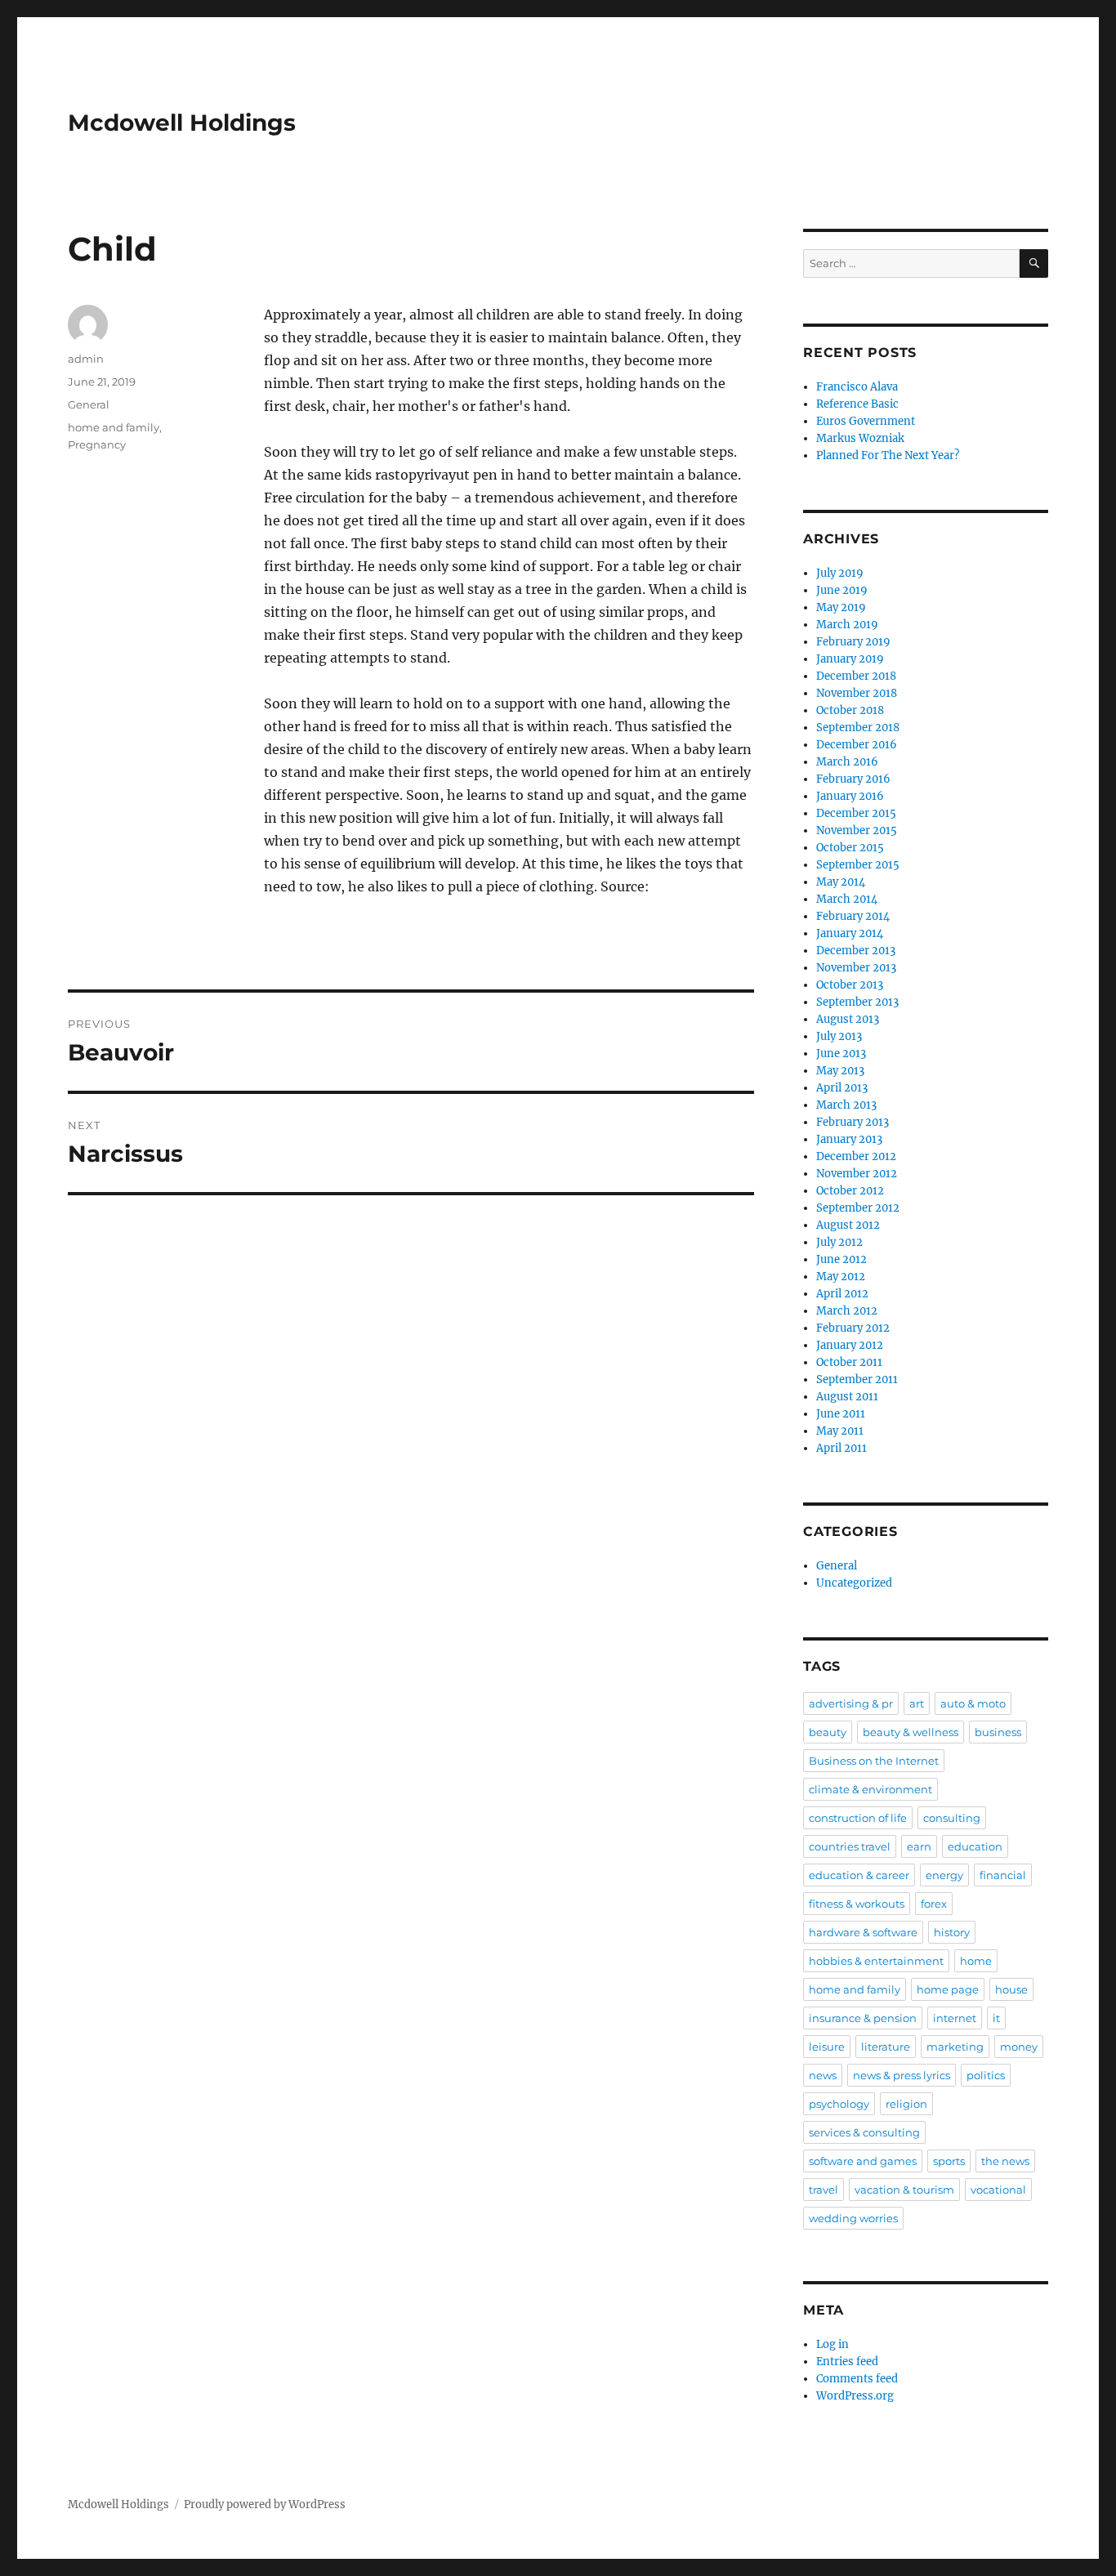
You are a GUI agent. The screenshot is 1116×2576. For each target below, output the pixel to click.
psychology (839, 2104)
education (975, 1846)
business (998, 1732)
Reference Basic (857, 404)
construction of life (858, 1818)
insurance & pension (863, 2018)
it (996, 2018)
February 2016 (853, 779)
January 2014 (850, 933)
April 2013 (842, 1088)
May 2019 (841, 607)
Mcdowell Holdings (182, 123)
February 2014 (853, 916)
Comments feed (857, 2379)
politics (986, 2075)
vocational (998, 2190)
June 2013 (841, 1054)
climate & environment (870, 1789)
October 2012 (850, 1191)
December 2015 (856, 813)
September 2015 (858, 865)
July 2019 (840, 573)
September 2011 (857, 1380)
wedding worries (853, 2218)
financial (1003, 1875)
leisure (827, 2047)
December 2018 (856, 676)
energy (944, 1875)
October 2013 (850, 985)
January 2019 (850, 659)
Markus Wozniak (860, 438)
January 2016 (850, 796)
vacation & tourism (904, 2190)
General (89, 404)
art (917, 1703)
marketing (955, 2047)
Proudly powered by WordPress (265, 2505)
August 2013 (848, 1019)
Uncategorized (854, 1583)
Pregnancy (97, 444)
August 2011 (847, 1397)
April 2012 (842, 1294)
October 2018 (850, 710)
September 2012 (858, 1208)
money (1019, 2047)
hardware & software (863, 1932)
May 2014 (841, 882)
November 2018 (857, 693)
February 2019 (853, 642)
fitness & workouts (857, 1904)
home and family (114, 427)
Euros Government (866, 421)
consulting (952, 1818)
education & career (859, 1875)
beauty (828, 1732)
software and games (863, 2161)
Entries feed (847, 2362)
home (976, 1961)
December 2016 (857, 745)
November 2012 (857, 1174)
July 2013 (839, 1036)
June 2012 (841, 1259)
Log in (833, 2344)
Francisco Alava (857, 387)
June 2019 (842, 590)
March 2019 (847, 625)
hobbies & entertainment (876, 1961)
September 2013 (857, 1002)
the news (1005, 2161)
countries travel (850, 1846)
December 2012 (856, 1156)
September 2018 (858, 728)
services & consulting (864, 2132)
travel (824, 2190)
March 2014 (847, 899)
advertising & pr (851, 1703)
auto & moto (973, 1703)
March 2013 (846, 1105)
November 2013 (856, 968)
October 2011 (849, 1362)
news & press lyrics (902, 2075)
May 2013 (840, 1071)
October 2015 (850, 848)
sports (949, 2161)
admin (86, 359)
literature (886, 2047)
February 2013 (853, 1122)
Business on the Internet (874, 1761)
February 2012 (853, 1328)
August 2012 (848, 1225)
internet (955, 2018)
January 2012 (850, 1345)
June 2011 (841, 1414)
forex (934, 1904)
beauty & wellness (911, 1732)
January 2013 (849, 1139)
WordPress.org (855, 2396)
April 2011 (841, 1448)
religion (906, 2104)
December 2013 (856, 951)
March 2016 (847, 762)
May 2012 (841, 1277)
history (952, 1932)
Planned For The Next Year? (888, 455)
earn (919, 1846)
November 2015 (857, 830)
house (1011, 1989)
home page (948, 1989)
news (823, 2075)
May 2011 (840, 1431)
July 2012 (839, 1242)
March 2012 (847, 1311)
